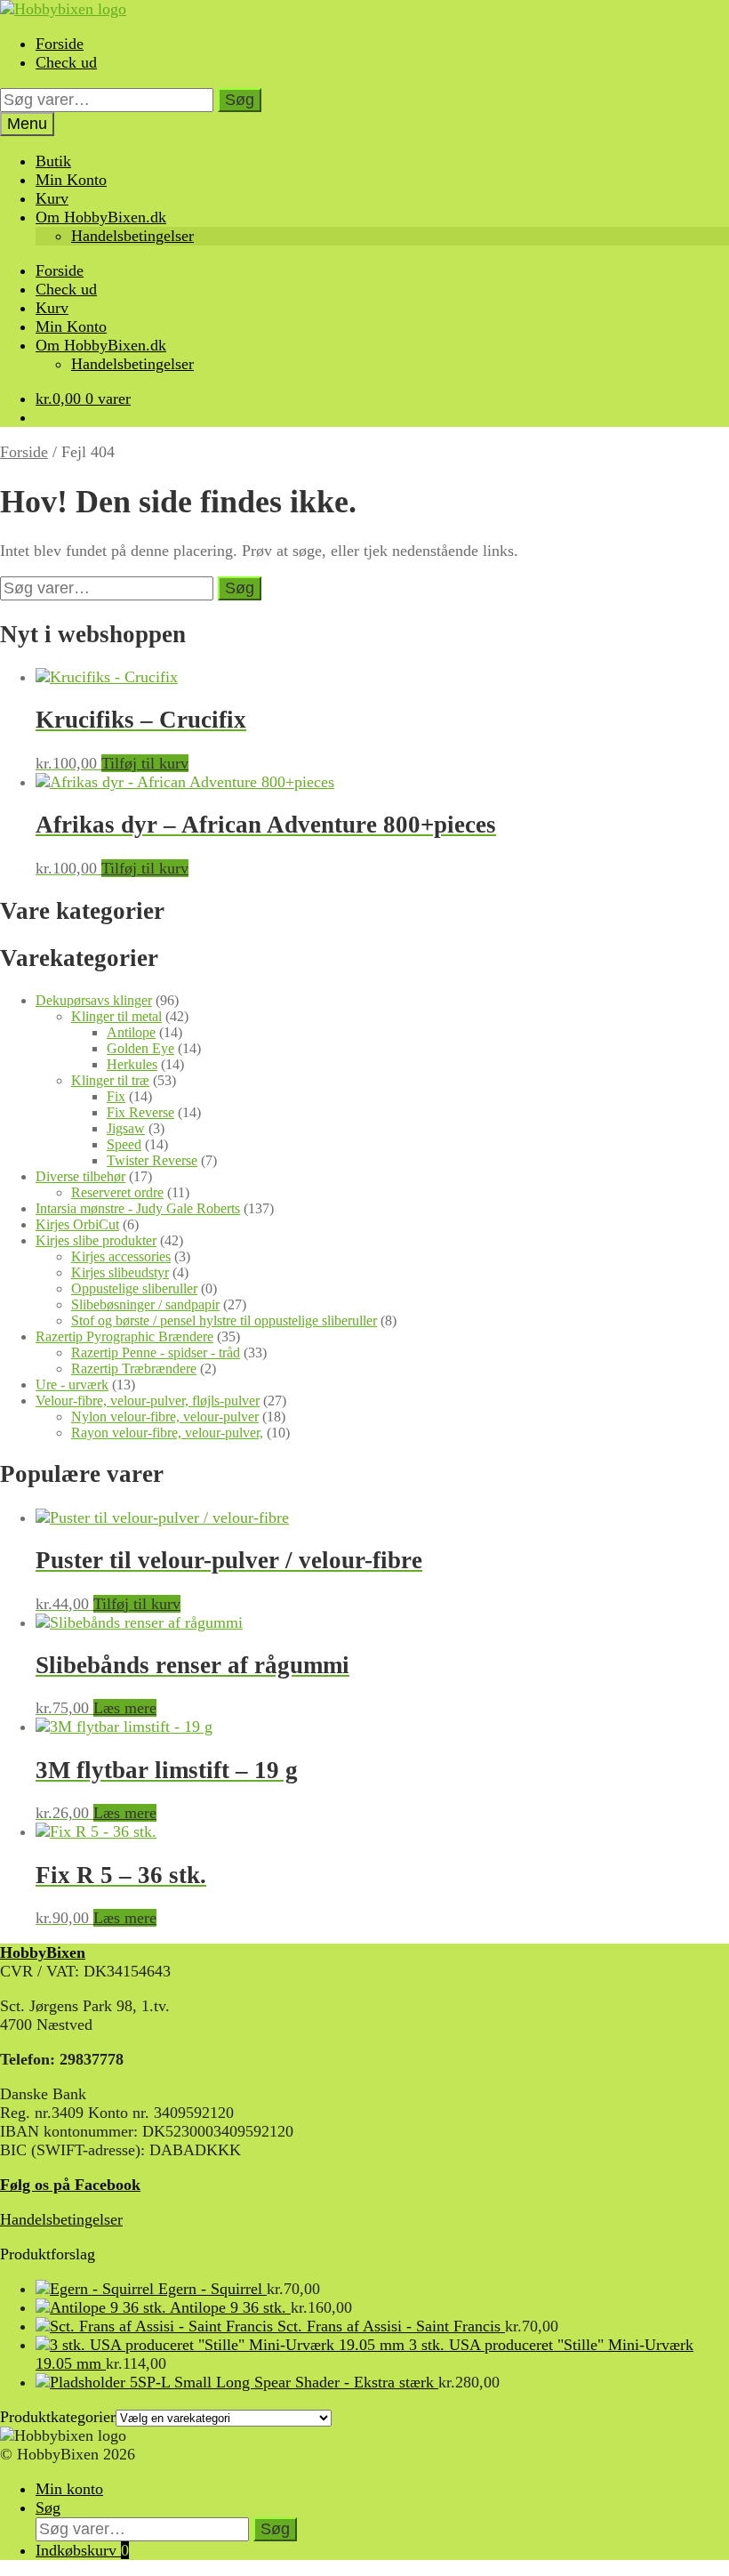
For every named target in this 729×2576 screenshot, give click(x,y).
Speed (124, 1144)
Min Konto (71, 180)
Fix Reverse (140, 1112)
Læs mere (125, 1708)
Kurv (52, 198)
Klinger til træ (110, 1080)
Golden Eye (140, 1048)
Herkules (132, 1064)
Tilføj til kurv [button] (145, 763)
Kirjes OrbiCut (77, 1224)
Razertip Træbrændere (134, 1368)
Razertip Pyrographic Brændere (124, 1336)
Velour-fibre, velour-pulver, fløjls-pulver (148, 1401)
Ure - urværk (72, 1385)
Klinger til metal (116, 1016)
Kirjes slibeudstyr (120, 1272)
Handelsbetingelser (132, 236)
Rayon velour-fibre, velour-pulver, (167, 1433)
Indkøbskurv (82, 2550)
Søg (240, 100)
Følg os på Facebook (70, 2185)
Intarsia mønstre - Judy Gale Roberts (138, 1208)
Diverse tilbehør (80, 1176)
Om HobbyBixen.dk (101, 217)
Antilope (131, 1032)
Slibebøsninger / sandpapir (145, 1304)
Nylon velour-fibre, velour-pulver (165, 1417)
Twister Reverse (152, 1160)
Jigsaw (126, 1128)
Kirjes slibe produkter (96, 1240)
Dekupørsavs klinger (94, 1000)
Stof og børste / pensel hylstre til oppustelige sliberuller (224, 1320)
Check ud (66, 62)
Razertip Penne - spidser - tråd (156, 1352)
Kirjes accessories (121, 1256)
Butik (53, 161)
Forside (60, 44)
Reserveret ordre (117, 1192)
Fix (116, 1096)
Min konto (69, 2489)
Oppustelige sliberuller (134, 1288)
